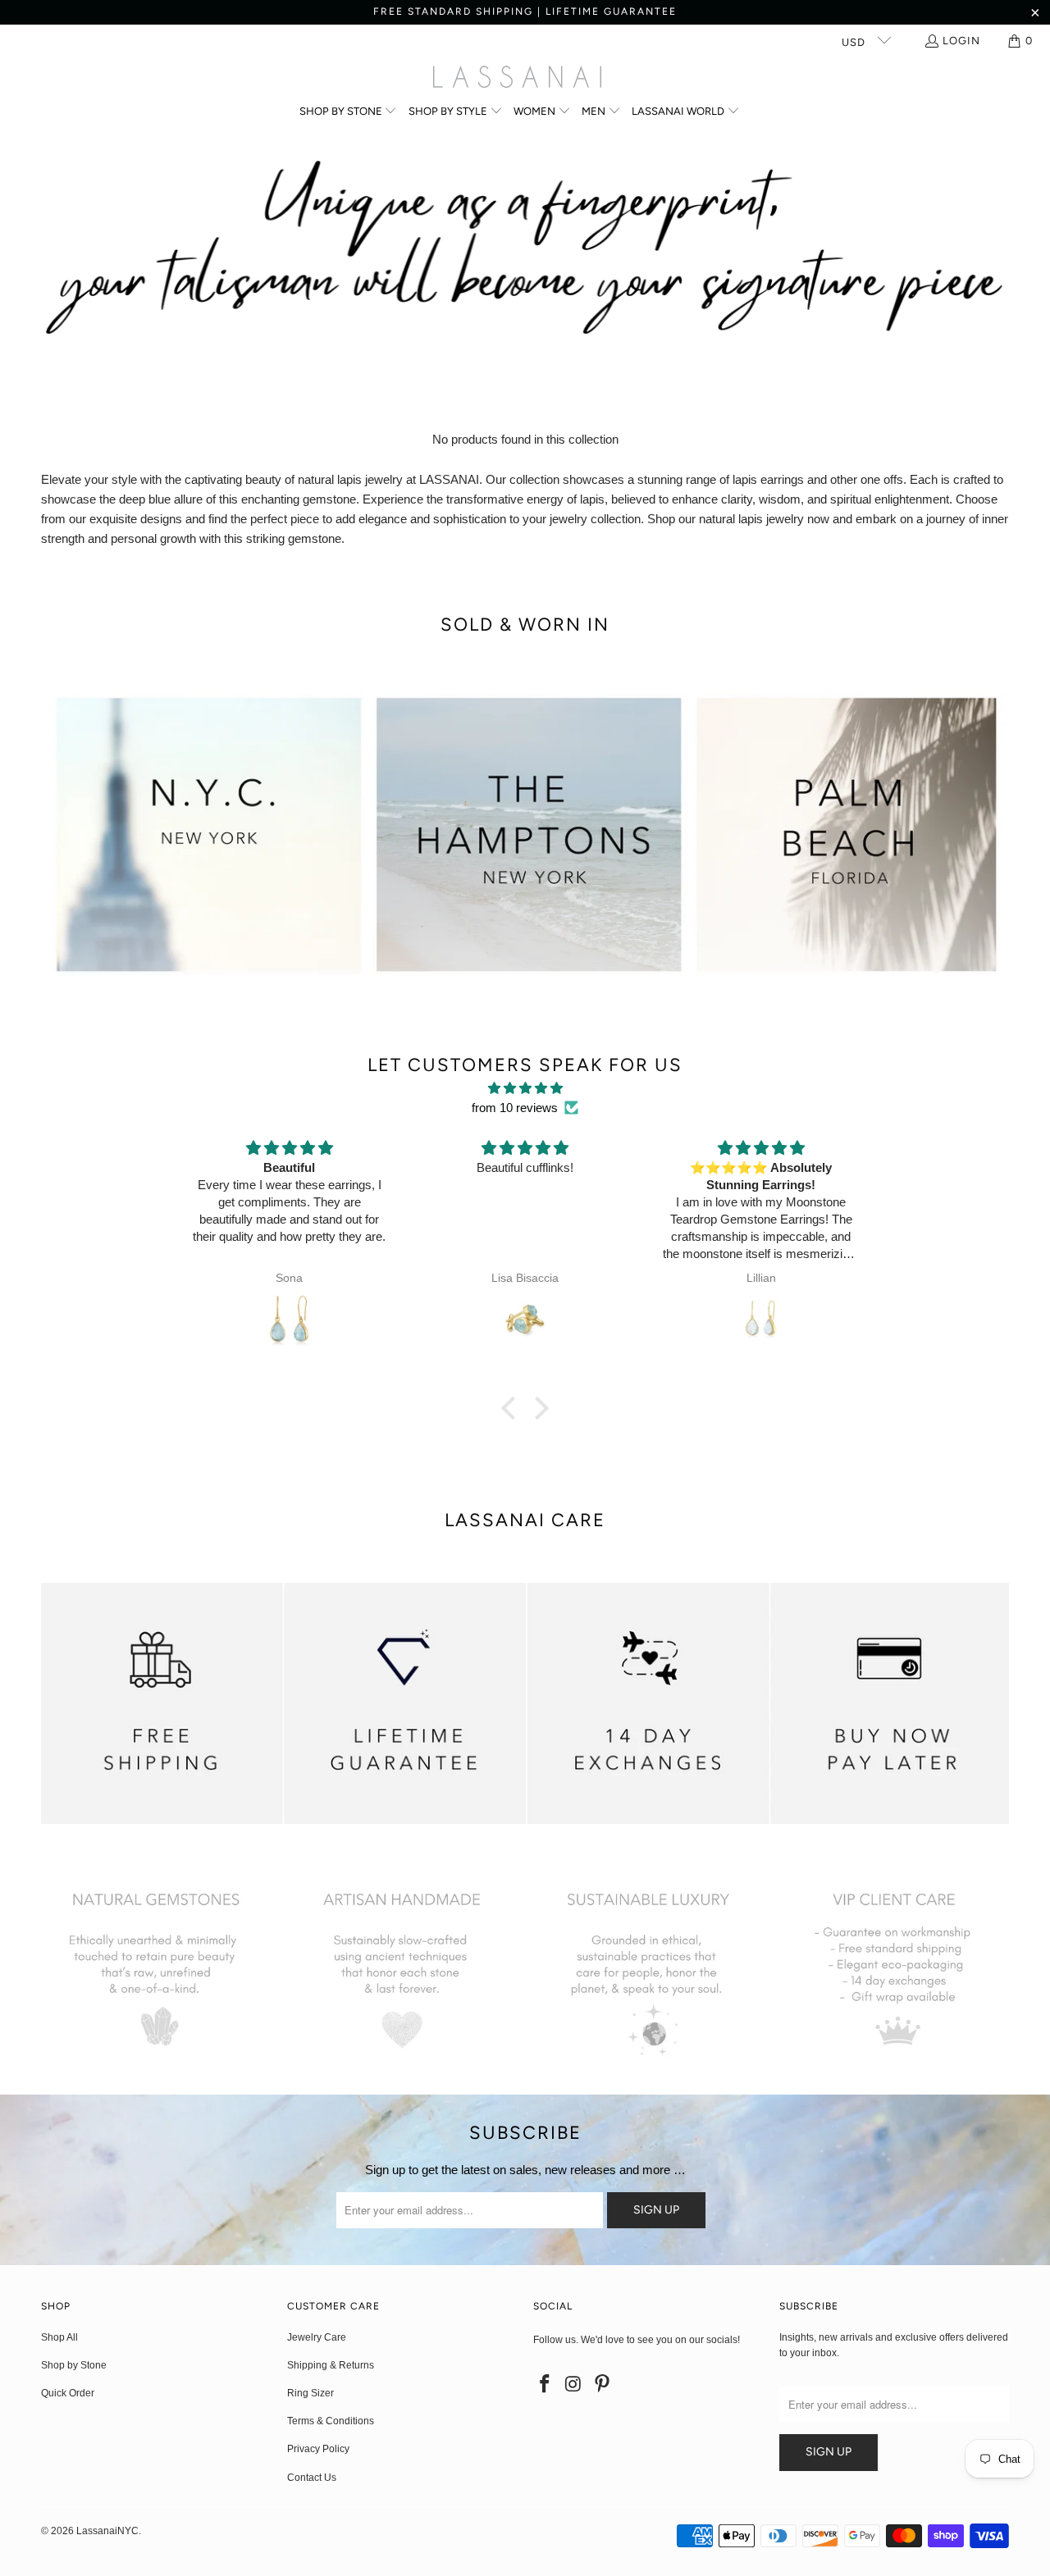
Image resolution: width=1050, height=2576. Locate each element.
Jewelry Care (317, 2337)
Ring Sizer (310, 2393)
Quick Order (68, 2393)
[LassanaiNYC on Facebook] (546, 2385)
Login (961, 41)
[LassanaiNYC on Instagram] (574, 2385)
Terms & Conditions (331, 2421)
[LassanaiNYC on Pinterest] (602, 2385)
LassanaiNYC (107, 2531)
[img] (525, 1088)
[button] (349, 112)
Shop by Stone (74, 2365)
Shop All (59, 2337)
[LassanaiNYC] (517, 79)
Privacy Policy (318, 2449)
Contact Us (312, 2478)
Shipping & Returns (331, 2365)
